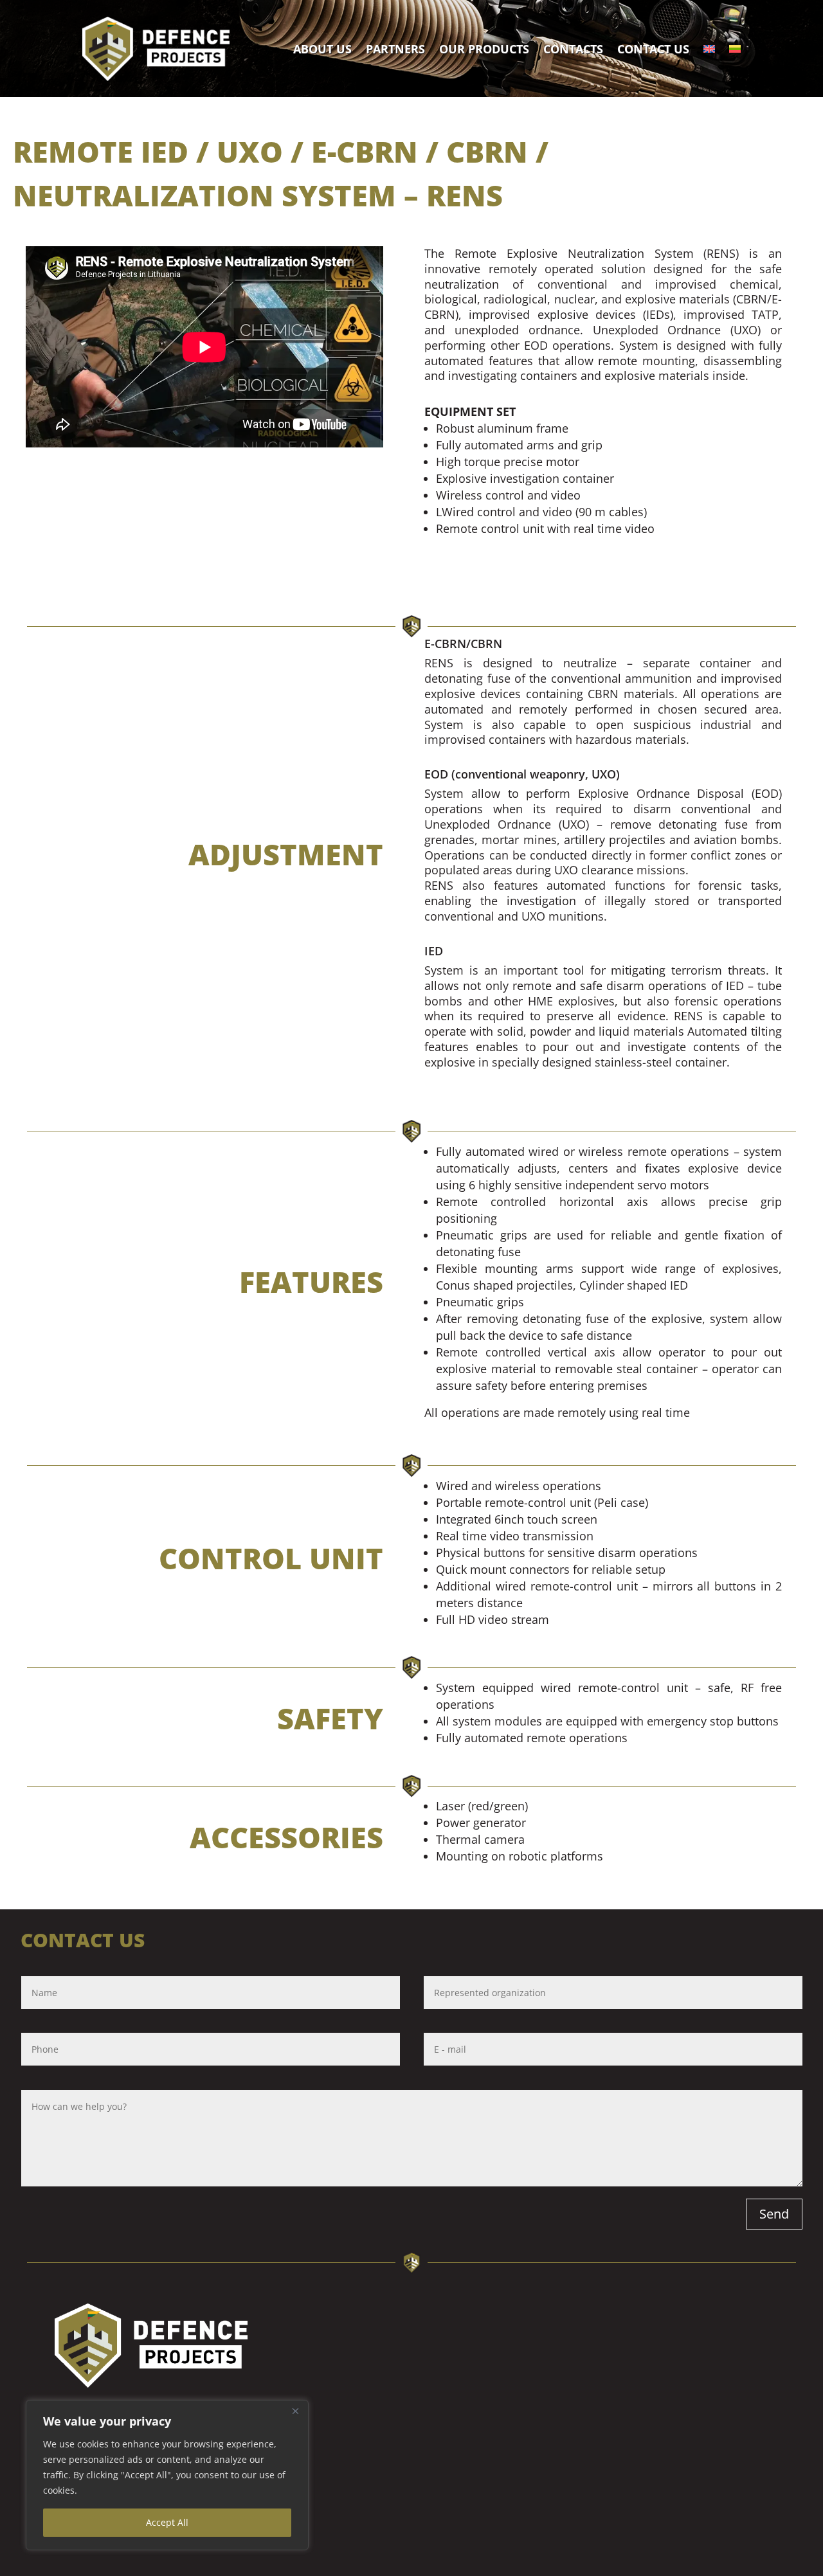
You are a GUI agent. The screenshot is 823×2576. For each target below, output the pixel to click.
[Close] (295, 2411)
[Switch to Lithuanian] (735, 49)
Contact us (653, 49)
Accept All (167, 2522)
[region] (167, 2475)
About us (322, 49)
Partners (395, 49)
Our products (484, 49)
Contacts (573, 49)
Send (774, 2214)
